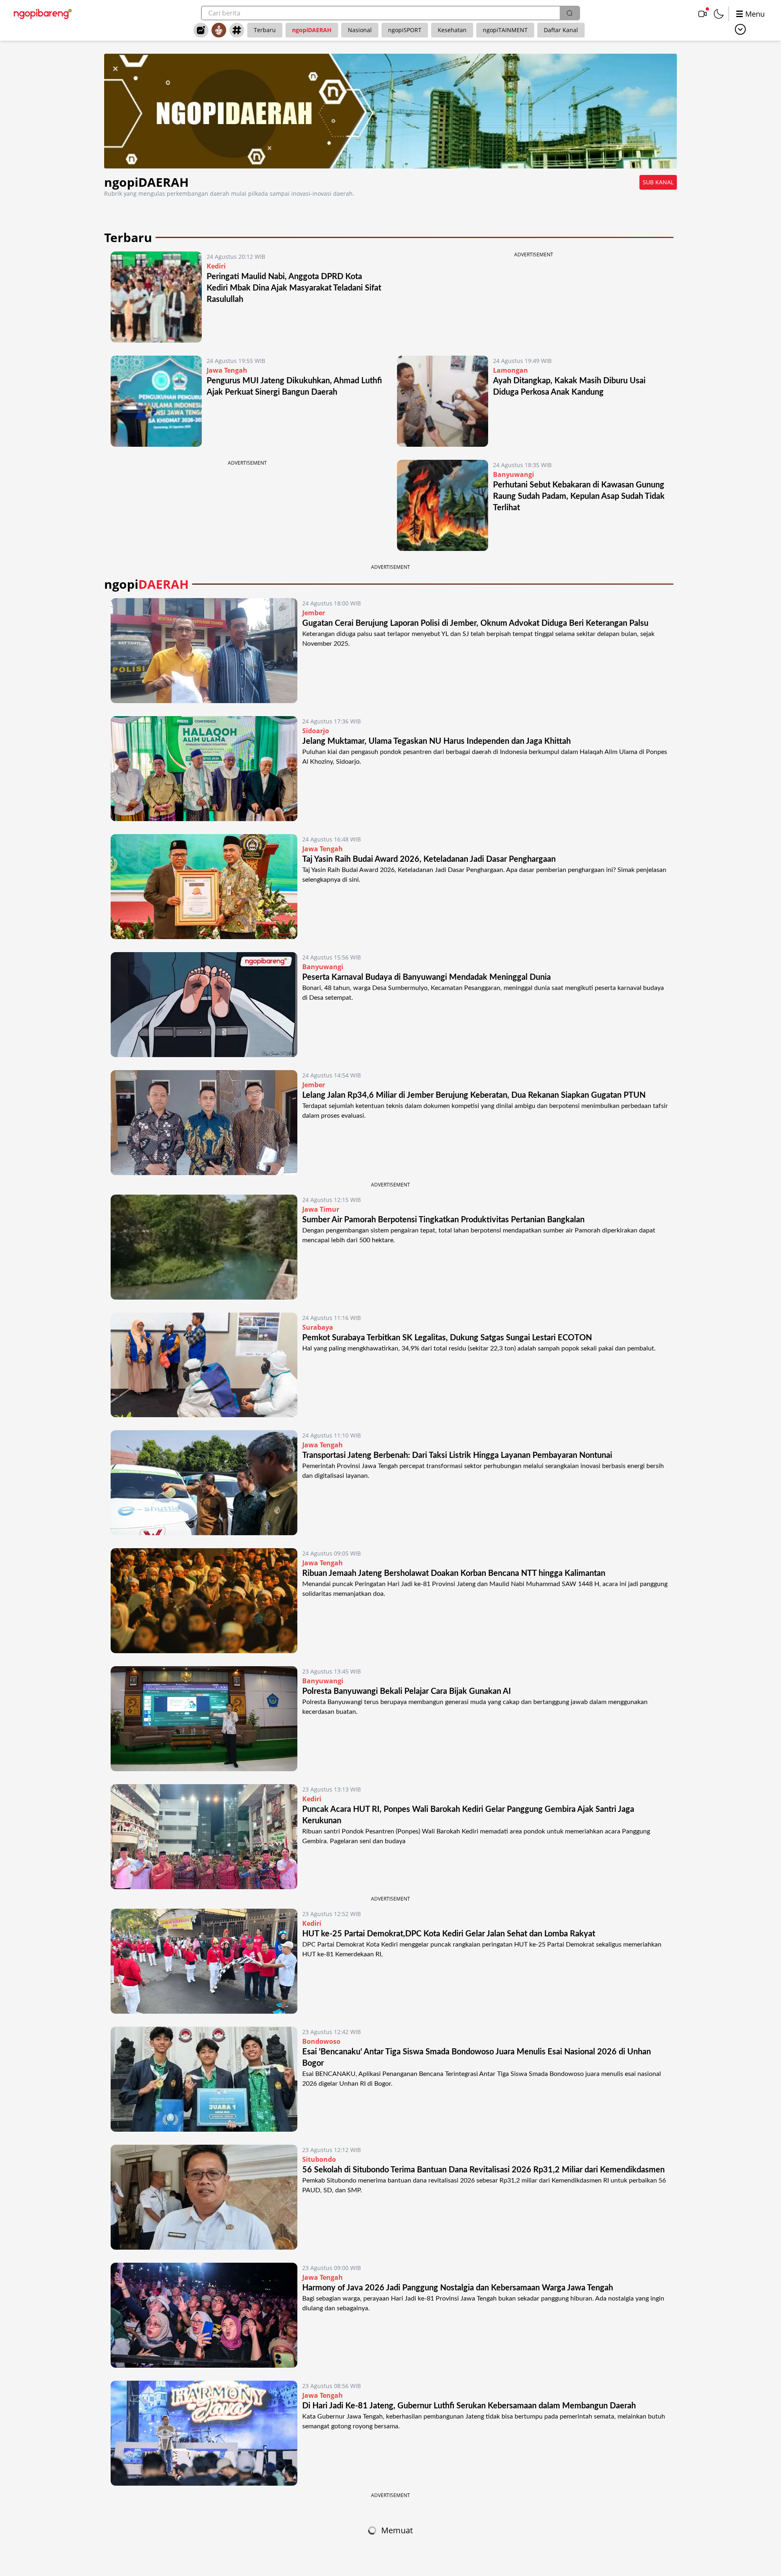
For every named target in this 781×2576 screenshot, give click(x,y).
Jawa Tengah (227, 370)
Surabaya (318, 1327)
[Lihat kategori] (740, 29)
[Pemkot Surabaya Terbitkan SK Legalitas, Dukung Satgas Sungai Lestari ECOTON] (204, 1365)
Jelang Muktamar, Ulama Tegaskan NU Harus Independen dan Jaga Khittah (436, 741)
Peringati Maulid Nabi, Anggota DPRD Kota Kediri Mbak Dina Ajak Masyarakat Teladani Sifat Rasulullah (294, 288)
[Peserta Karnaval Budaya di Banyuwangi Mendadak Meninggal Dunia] (204, 1005)
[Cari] (569, 13)
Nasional (360, 30)
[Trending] (201, 30)
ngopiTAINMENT (505, 30)
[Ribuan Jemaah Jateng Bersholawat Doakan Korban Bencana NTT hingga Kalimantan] (204, 1601)
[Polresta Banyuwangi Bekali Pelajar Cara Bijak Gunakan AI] (204, 1719)
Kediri (216, 266)
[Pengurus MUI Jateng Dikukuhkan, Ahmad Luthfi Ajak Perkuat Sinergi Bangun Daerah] (156, 401)
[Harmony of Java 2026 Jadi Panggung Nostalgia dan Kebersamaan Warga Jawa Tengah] (204, 2315)
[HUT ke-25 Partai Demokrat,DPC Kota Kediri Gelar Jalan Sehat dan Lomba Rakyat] (204, 1961)
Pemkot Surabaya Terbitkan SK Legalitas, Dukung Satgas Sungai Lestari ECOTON (447, 1338)
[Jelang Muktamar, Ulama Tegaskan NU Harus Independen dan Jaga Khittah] (204, 769)
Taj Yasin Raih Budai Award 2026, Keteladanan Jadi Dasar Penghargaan (429, 859)
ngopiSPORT (405, 30)
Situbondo (319, 2159)
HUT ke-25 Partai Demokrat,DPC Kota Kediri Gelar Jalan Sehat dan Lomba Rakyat (449, 1934)
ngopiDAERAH (312, 30)
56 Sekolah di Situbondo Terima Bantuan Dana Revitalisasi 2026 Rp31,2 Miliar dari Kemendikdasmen (483, 2170)
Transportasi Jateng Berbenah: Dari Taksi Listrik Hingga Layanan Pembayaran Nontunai (457, 1455)
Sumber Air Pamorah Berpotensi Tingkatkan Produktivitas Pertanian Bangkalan (445, 1220)
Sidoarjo (316, 731)
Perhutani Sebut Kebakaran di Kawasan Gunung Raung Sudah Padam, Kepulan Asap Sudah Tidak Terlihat (579, 496)
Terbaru (265, 30)
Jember (314, 613)
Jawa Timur (321, 1209)
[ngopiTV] (702, 14)
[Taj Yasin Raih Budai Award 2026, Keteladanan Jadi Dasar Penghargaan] (204, 887)
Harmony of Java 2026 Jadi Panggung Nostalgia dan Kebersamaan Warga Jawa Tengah (458, 2288)
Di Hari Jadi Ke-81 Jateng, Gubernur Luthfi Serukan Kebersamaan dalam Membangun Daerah (469, 2406)
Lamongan (510, 370)
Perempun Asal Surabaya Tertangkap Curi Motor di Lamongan (412, 2530)
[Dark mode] (719, 14)
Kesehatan (452, 30)
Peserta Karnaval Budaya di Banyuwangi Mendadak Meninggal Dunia (426, 977)
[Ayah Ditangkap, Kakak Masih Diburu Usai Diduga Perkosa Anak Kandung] (443, 401)
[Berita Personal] (219, 30)
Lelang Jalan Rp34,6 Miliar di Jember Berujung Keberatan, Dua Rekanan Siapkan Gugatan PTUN (474, 1095)
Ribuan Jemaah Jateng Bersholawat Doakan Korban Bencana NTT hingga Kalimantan (454, 1573)
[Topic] (237, 30)
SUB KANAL (658, 182)
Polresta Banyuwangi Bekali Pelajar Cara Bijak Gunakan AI (407, 1691)
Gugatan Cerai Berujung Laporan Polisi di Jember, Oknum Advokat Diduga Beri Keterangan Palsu (475, 623)
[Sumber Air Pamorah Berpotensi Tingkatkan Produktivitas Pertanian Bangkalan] (204, 1247)
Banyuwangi (514, 474)
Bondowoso (321, 2041)
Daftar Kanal (561, 30)
